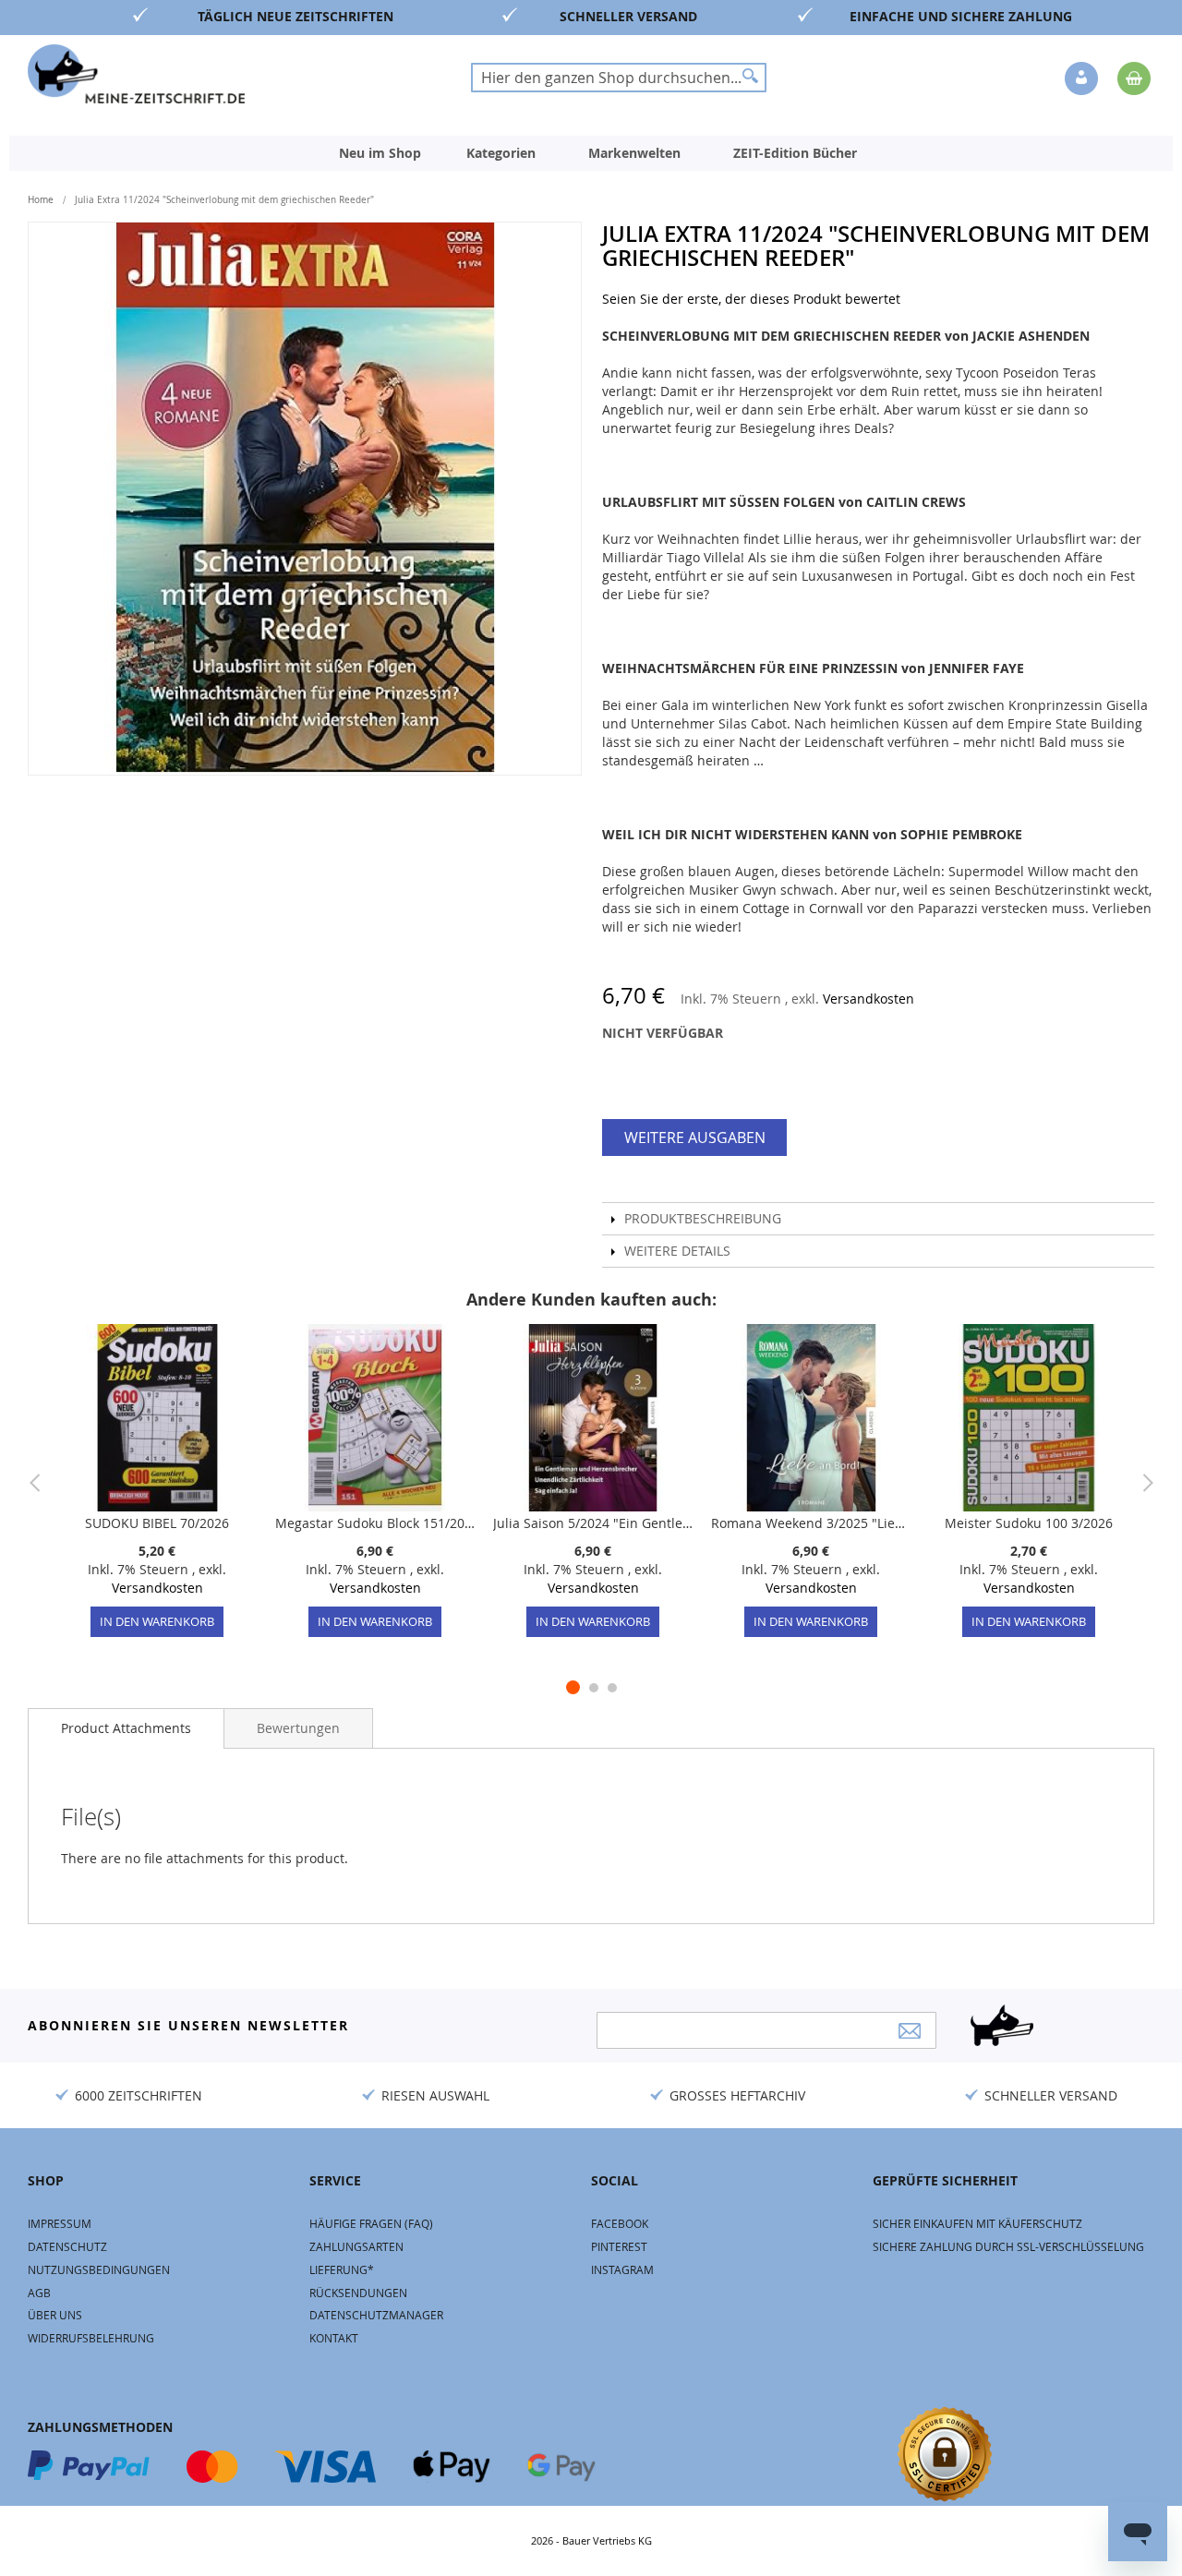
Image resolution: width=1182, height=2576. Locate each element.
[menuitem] (380, 153)
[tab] (126, 1728)
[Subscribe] (910, 2031)
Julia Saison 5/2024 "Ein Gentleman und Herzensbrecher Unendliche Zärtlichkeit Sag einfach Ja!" (593, 1523)
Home (41, 200)
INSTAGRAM (622, 2269)
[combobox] (619, 78)
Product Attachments (126, 1728)
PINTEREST (619, 2246)
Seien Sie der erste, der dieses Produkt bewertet (751, 299)
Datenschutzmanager (376, 2315)
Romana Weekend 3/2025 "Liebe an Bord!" (811, 1523)
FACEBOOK (620, 2223)
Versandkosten (868, 999)
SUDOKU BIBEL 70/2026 (157, 1523)
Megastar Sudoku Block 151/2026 (375, 1523)
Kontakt (334, 2338)
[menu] (591, 153)
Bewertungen (298, 1728)
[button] (1083, 79)
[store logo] (136, 74)
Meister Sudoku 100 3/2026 (1029, 1523)
